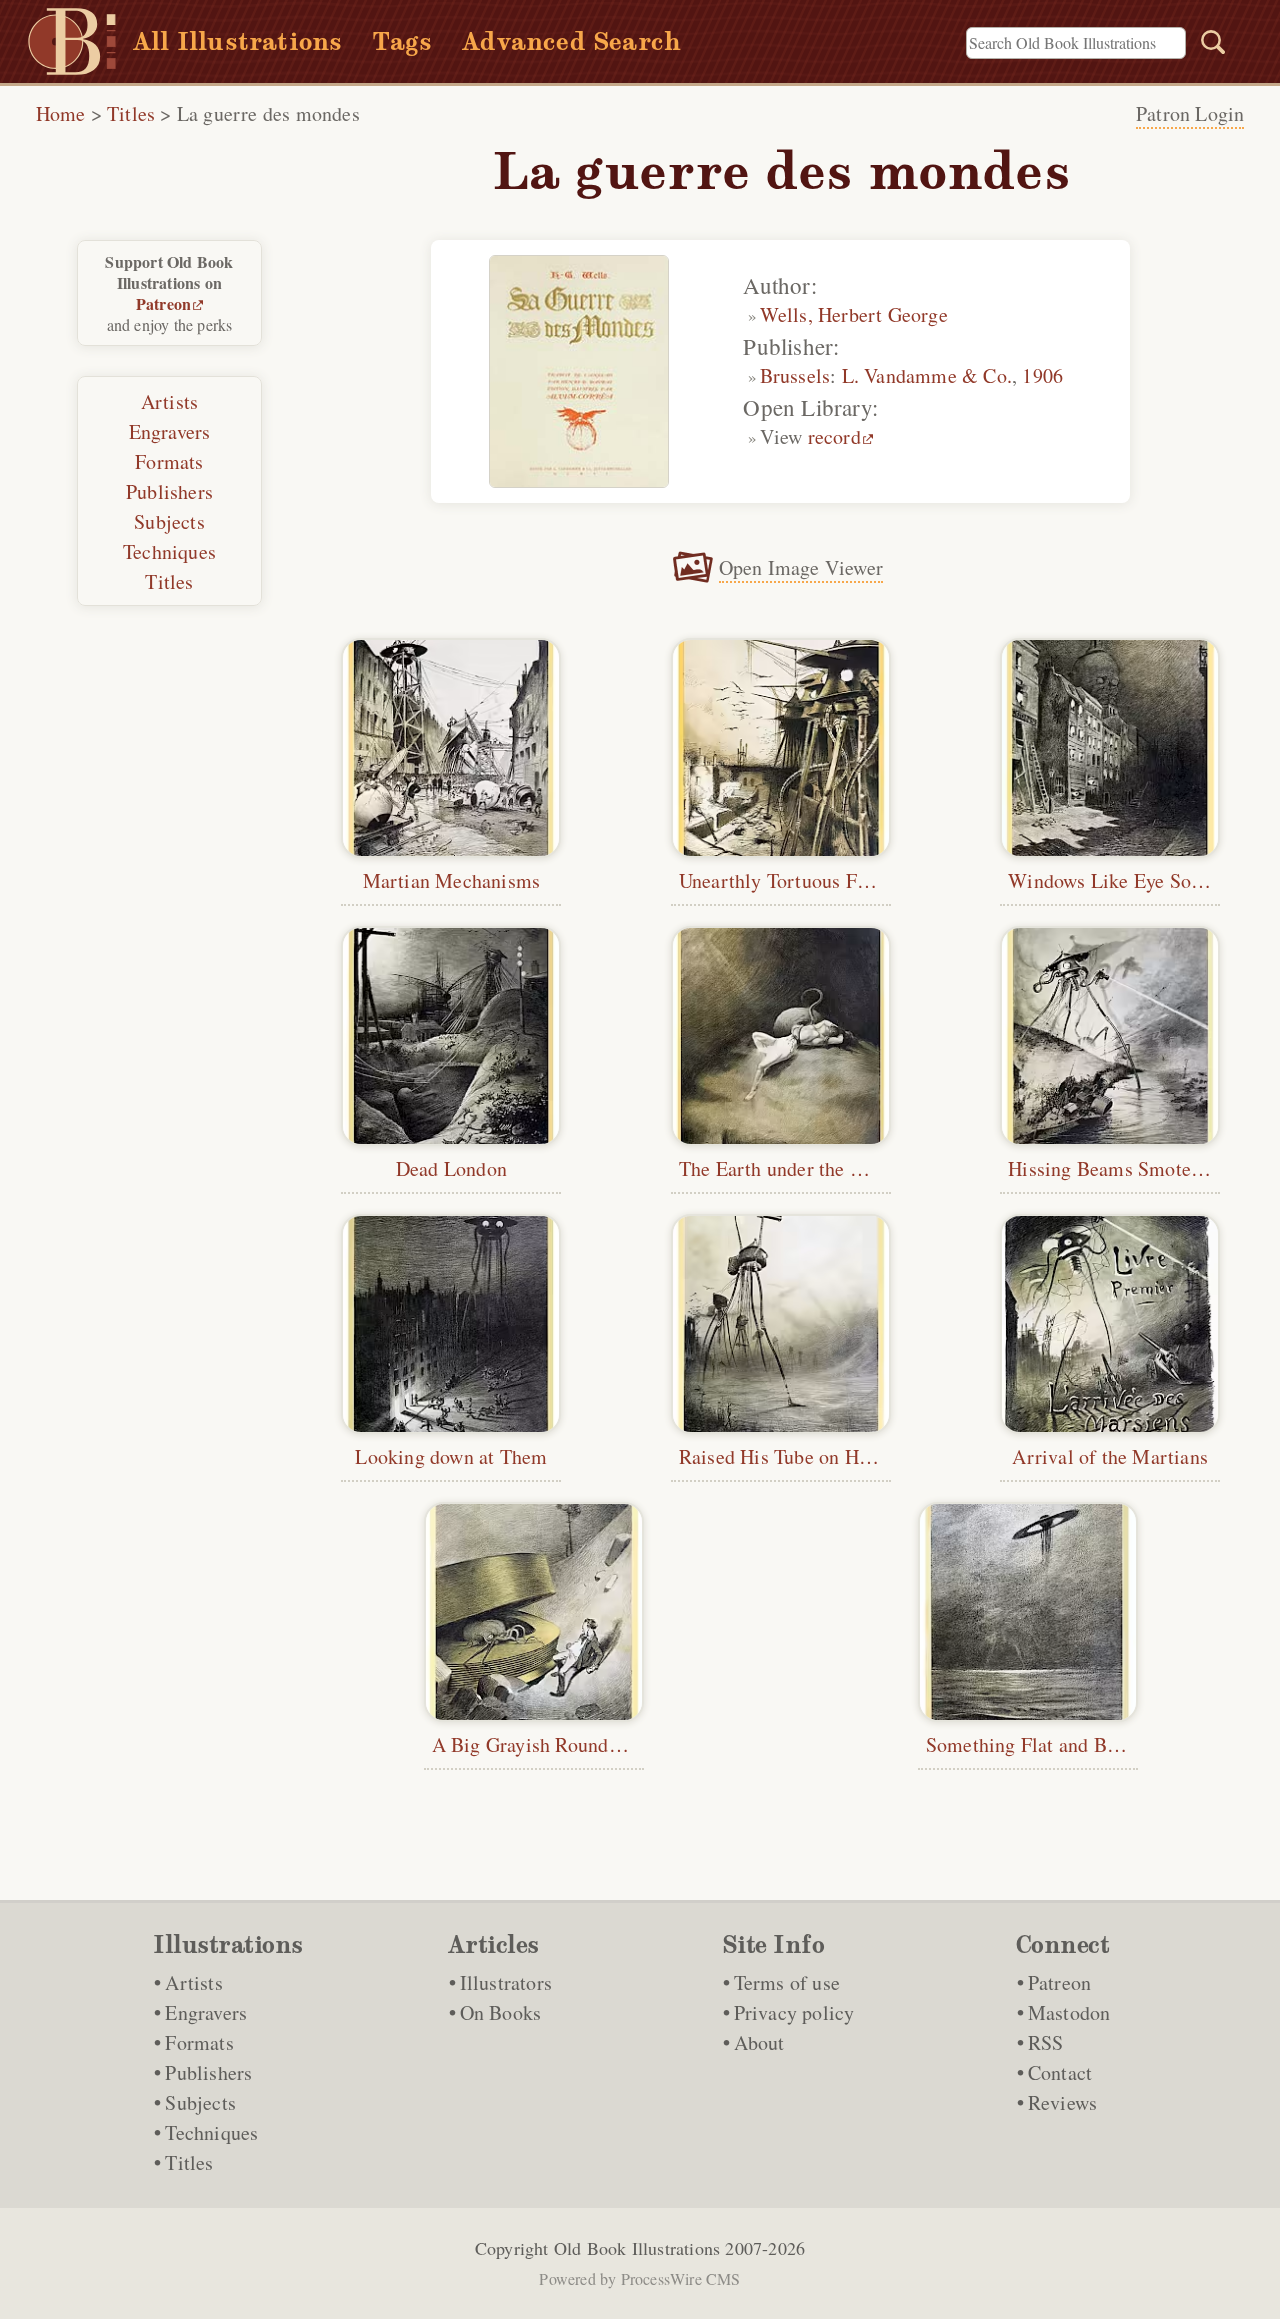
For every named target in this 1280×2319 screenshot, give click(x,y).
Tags (402, 41)
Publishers (169, 491)
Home (61, 113)
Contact (1060, 2072)
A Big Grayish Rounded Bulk (552, 1744)
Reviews (1062, 2102)
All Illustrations (237, 41)
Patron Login (1190, 113)
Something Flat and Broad (1035, 1744)
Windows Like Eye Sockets (1121, 880)
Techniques (169, 551)
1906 (1042, 375)
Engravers (170, 431)
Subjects (169, 521)
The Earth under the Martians (802, 1168)
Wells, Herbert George (854, 314)
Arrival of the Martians (1110, 1456)
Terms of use (787, 1982)
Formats (169, 461)
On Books (501, 2012)
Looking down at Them (451, 1456)
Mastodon (1069, 2012)
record (834, 436)
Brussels (795, 375)
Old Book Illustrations (637, 2248)
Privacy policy (794, 2012)
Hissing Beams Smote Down (1126, 1168)
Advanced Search (571, 41)
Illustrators (506, 1982)
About (759, 2042)
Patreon (163, 303)
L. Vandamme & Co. (927, 375)
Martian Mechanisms (452, 880)
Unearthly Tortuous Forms (789, 880)
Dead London (451, 1168)
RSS (1046, 2042)
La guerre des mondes (268, 113)
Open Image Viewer (801, 567)
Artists (169, 401)
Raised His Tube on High (782, 1456)
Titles (131, 113)
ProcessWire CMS (681, 2278)
